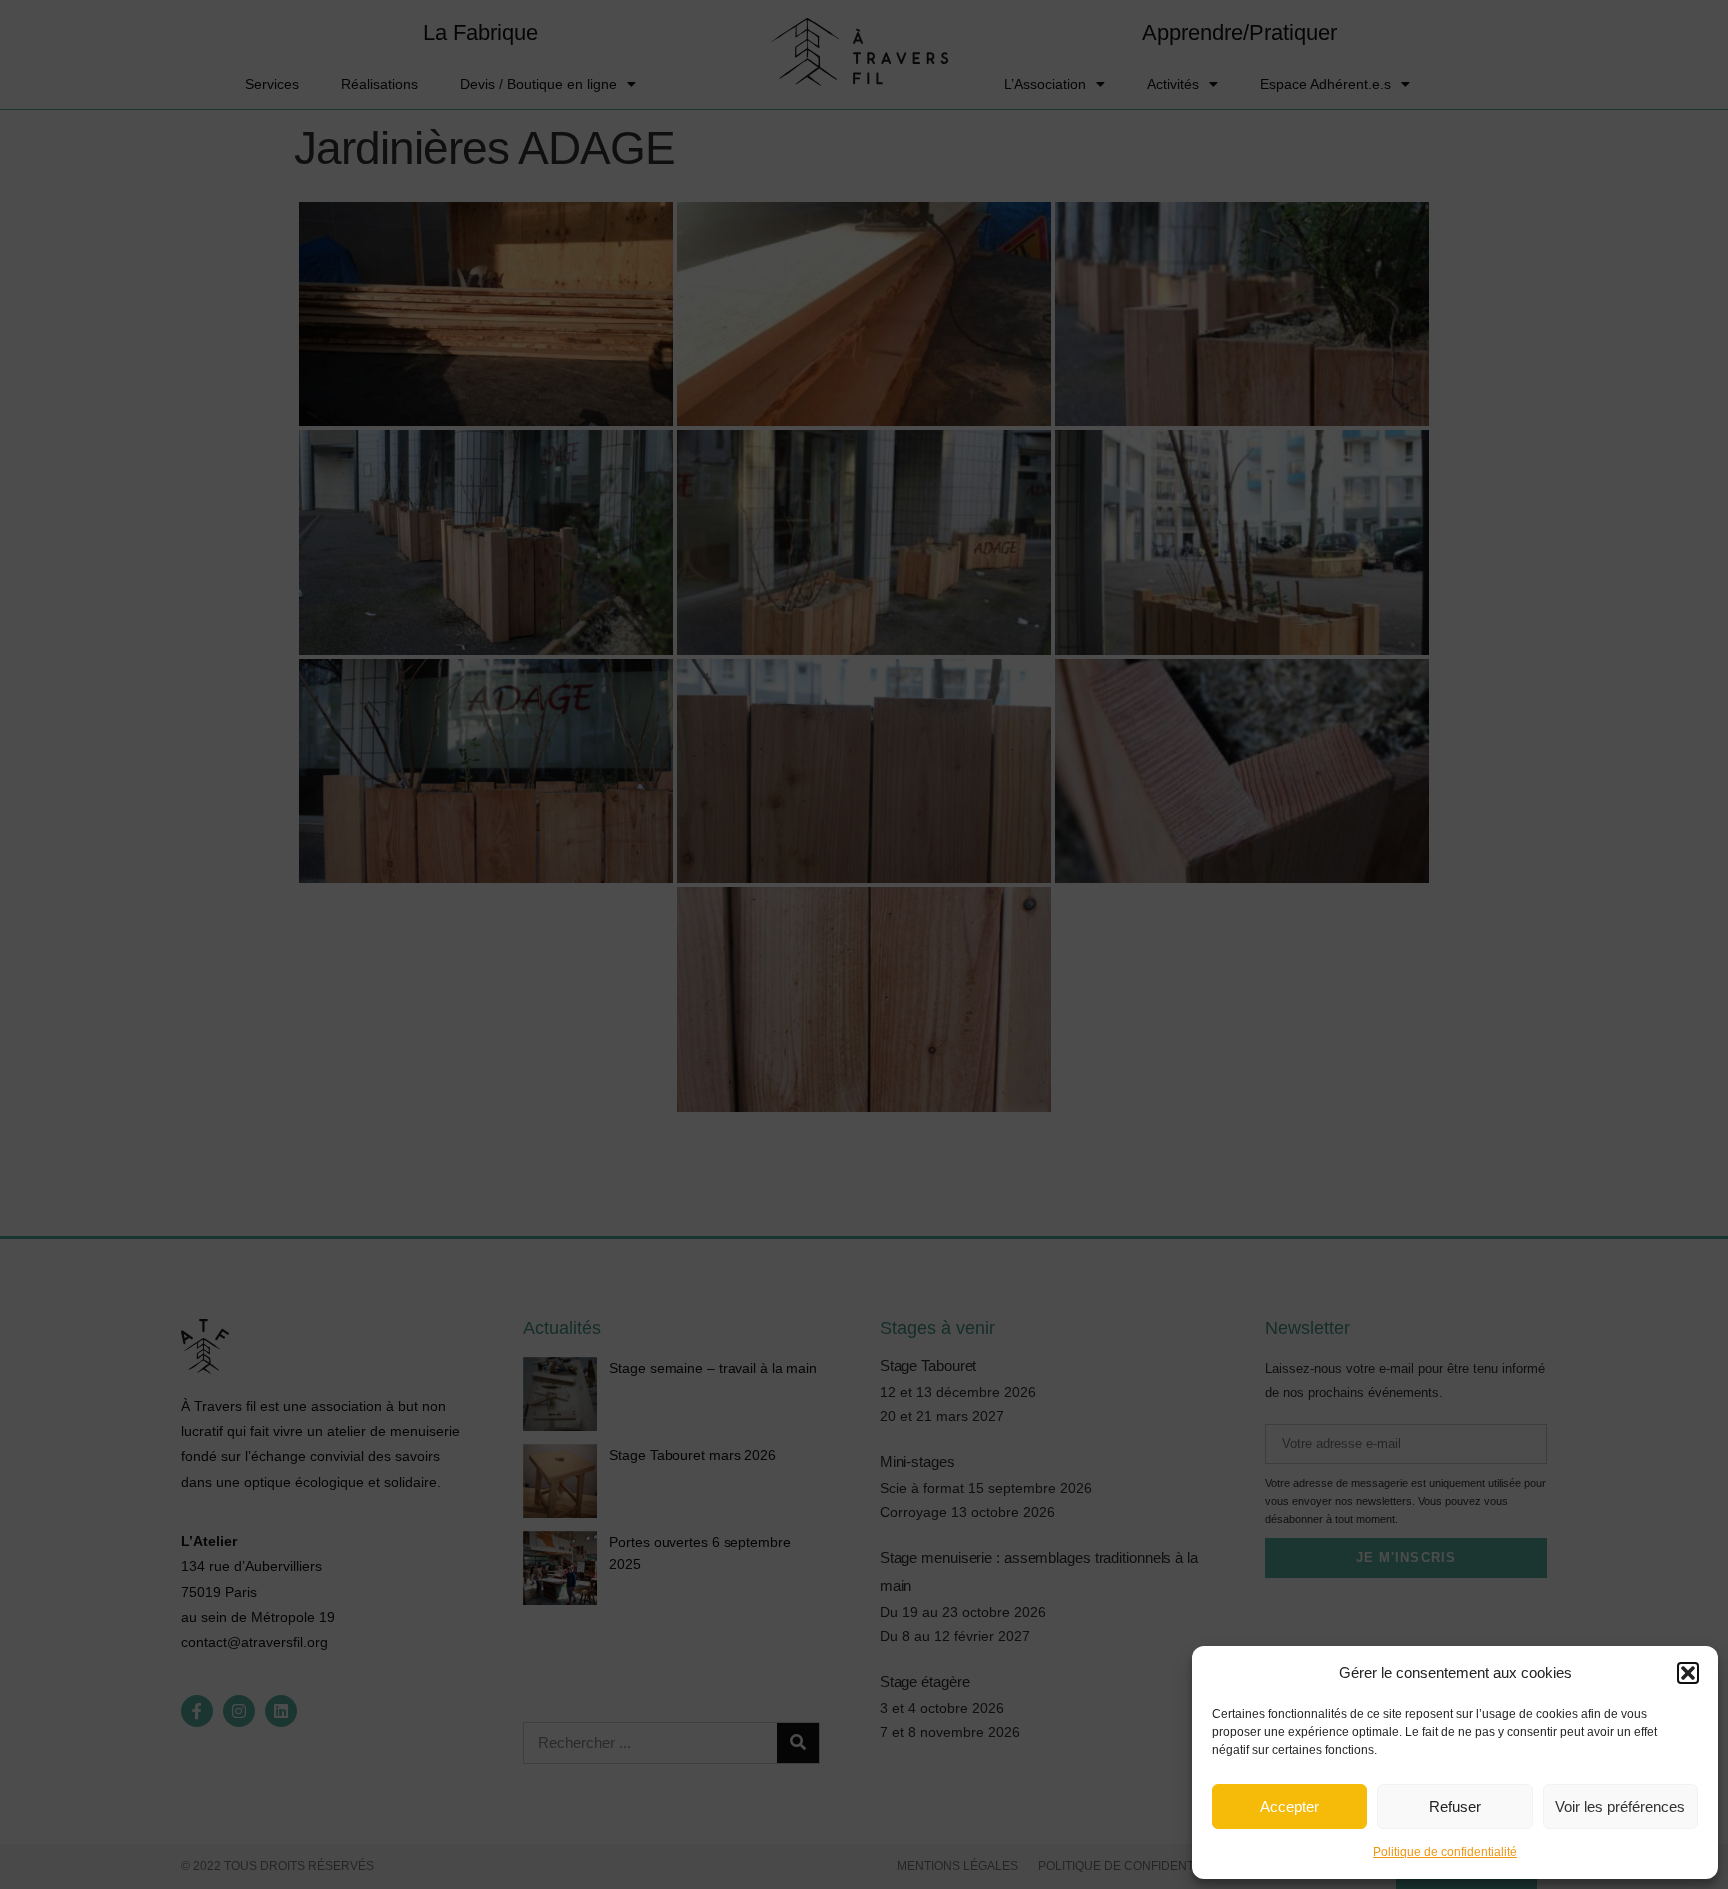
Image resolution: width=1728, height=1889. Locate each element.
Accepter (1289, 1806)
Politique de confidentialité (1445, 1852)
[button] (1688, 1673)
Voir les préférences (1620, 1806)
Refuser (1455, 1806)
